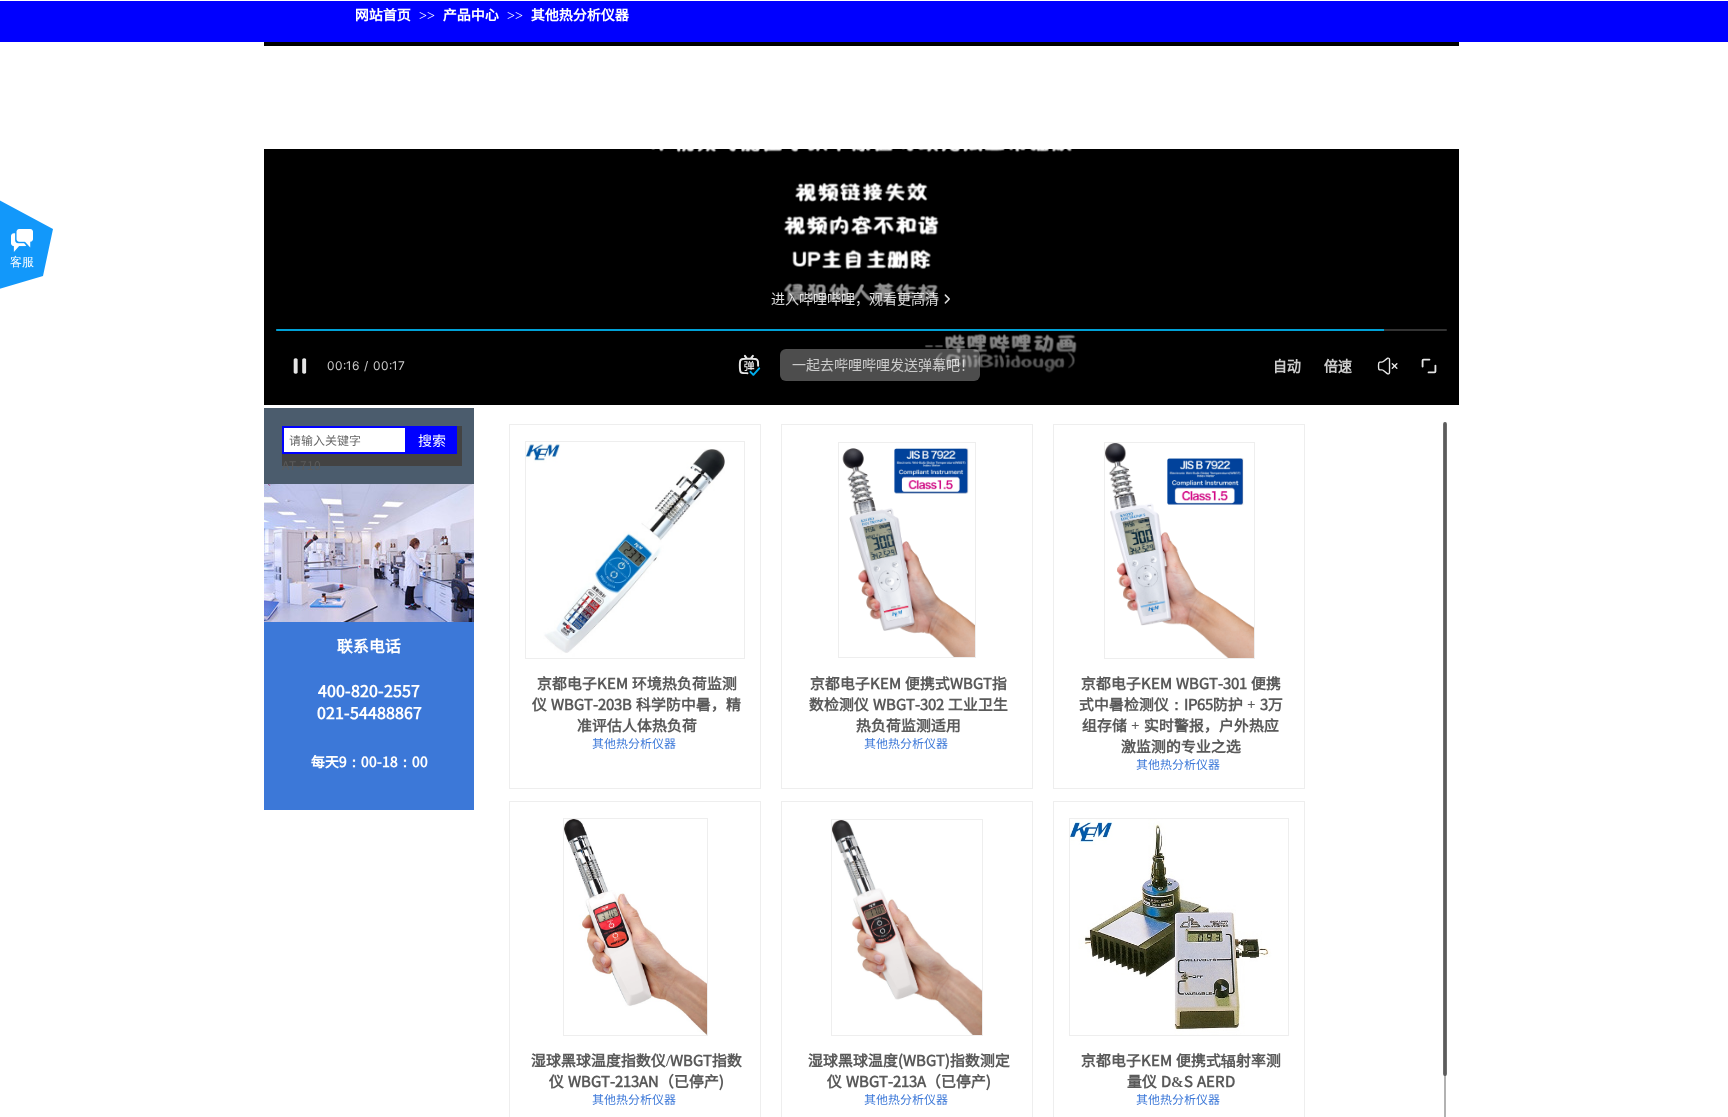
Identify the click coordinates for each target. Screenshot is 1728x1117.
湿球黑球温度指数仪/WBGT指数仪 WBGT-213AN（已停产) (636, 1070)
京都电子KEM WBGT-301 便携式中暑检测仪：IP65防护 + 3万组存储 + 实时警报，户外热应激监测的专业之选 (1181, 714)
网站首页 (383, 14)
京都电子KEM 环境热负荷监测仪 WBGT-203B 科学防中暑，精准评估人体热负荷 (636, 703)
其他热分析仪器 (580, 14)
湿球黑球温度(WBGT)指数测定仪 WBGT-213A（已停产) (909, 1070)
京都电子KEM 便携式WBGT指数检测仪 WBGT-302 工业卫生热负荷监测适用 (908, 703)
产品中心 (471, 14)
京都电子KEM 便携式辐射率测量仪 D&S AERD (1181, 1070)
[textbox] (344, 440)
